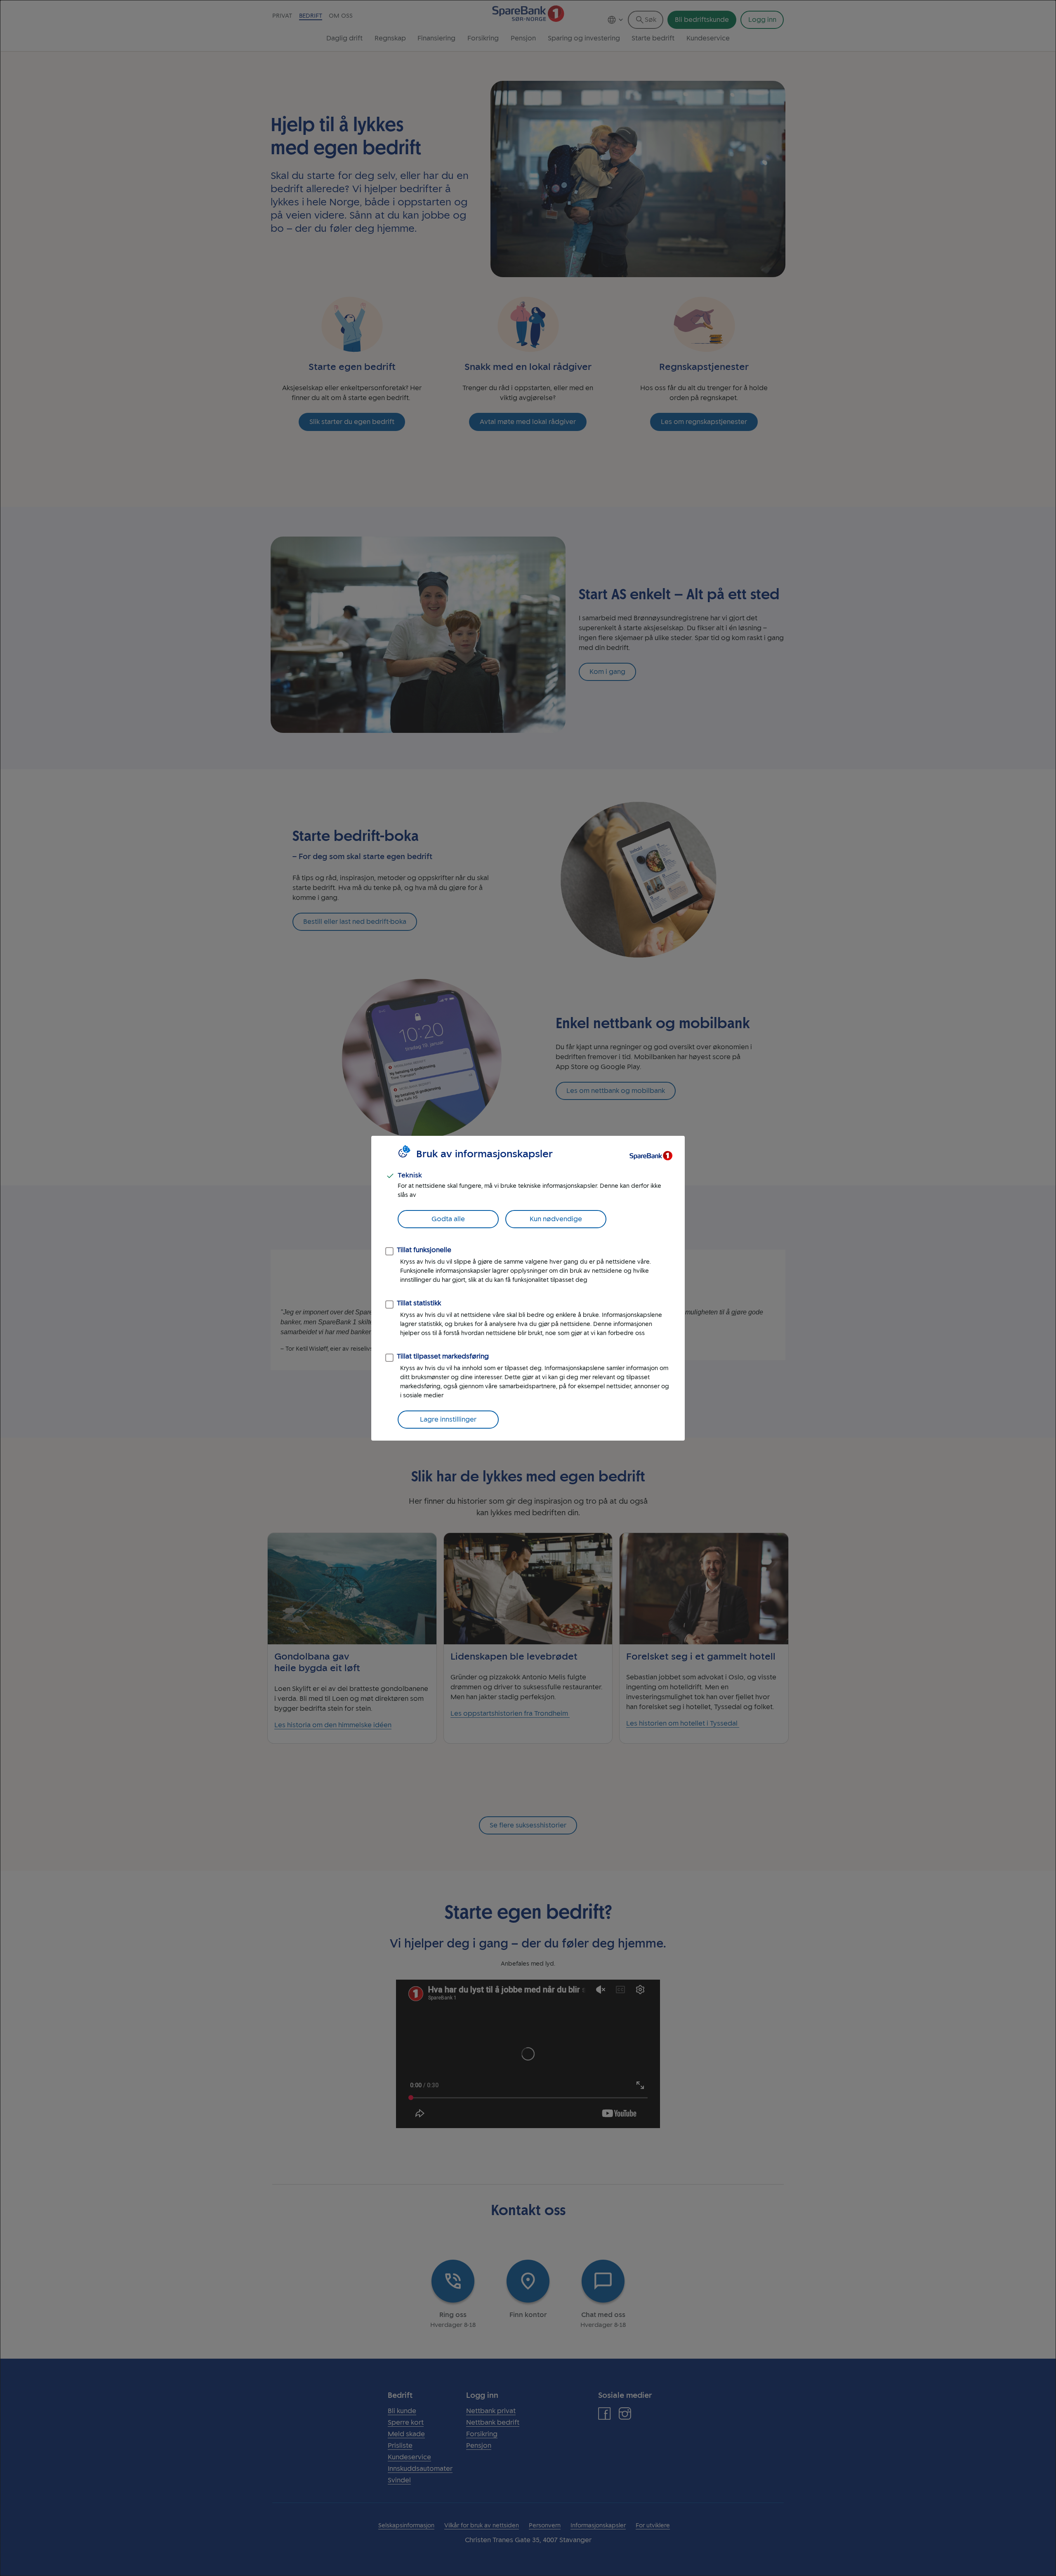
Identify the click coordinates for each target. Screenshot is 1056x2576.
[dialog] (528, 1288)
